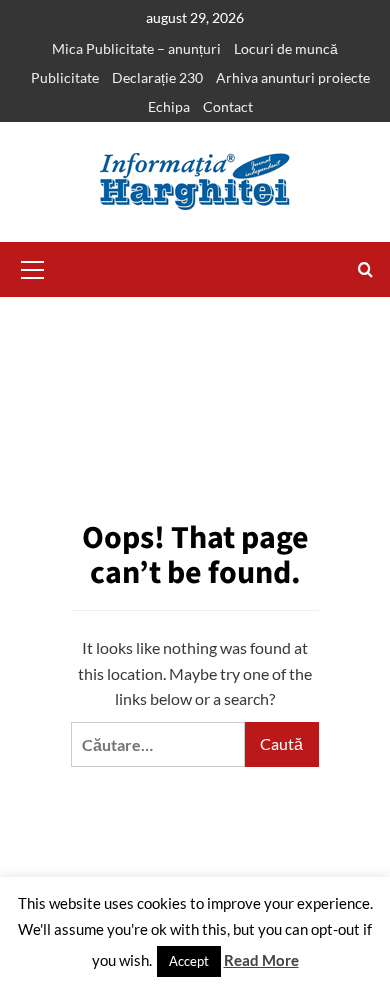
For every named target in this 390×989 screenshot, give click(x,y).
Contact (228, 106)
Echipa (169, 106)
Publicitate (65, 77)
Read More (261, 960)
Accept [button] (189, 961)
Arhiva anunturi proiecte (293, 77)
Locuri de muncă (286, 48)
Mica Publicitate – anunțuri (136, 48)
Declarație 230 (157, 77)
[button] (33, 267)
